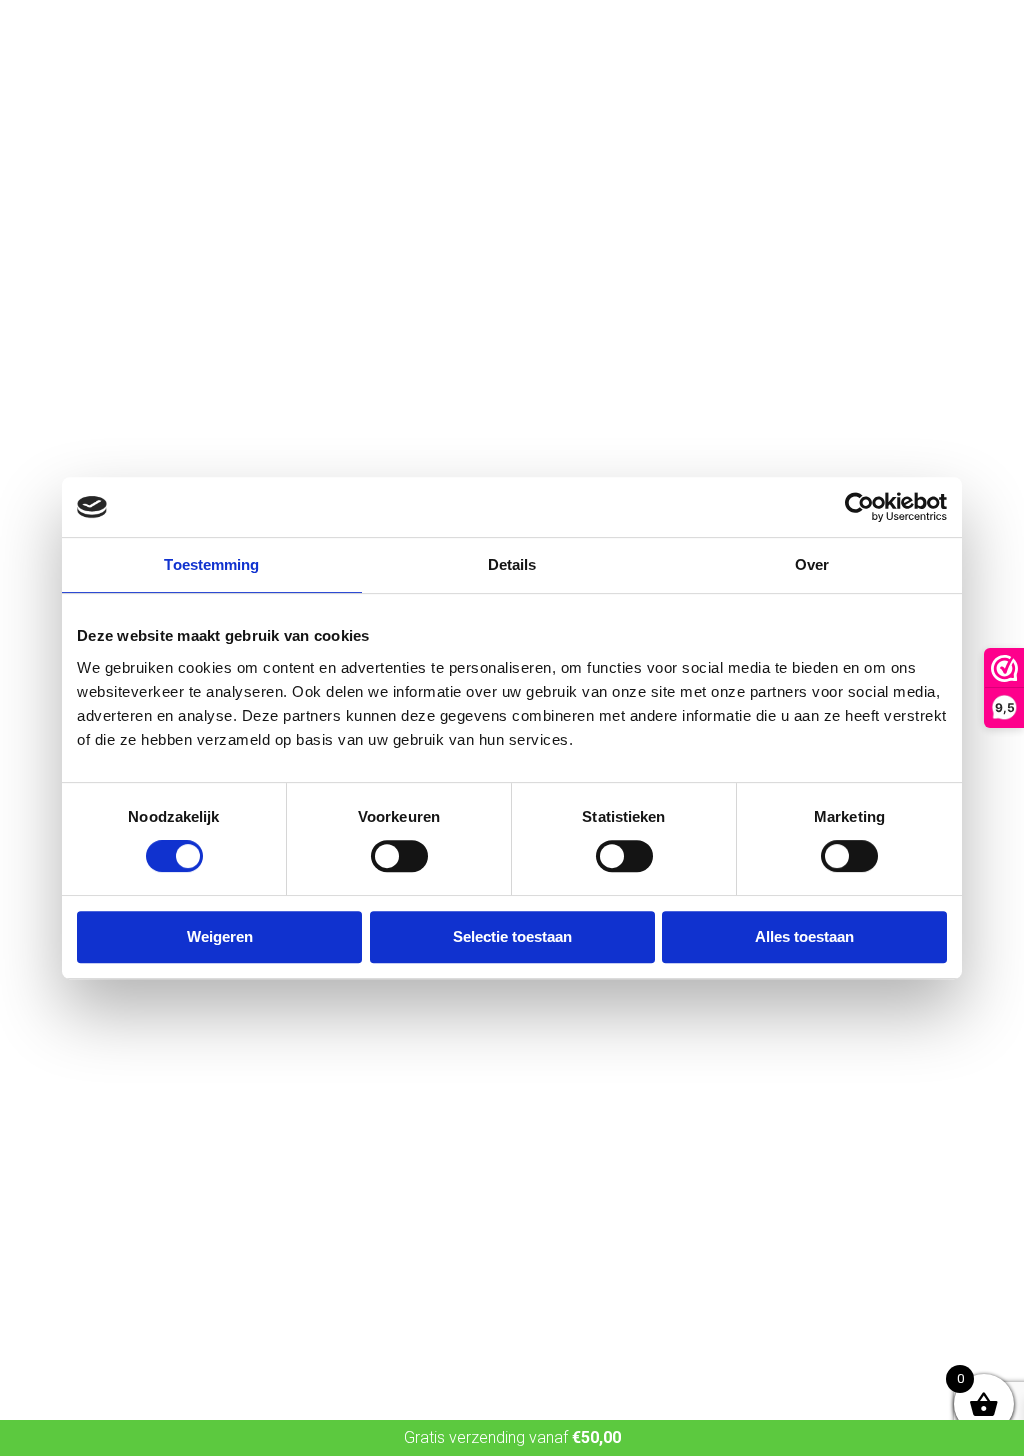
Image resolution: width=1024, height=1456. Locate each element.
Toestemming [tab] (211, 564)
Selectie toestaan (512, 936)
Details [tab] (512, 564)
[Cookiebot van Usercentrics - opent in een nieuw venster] (859, 507)
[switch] (399, 856)
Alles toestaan (804, 936)
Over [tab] (812, 564)
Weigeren (220, 936)
